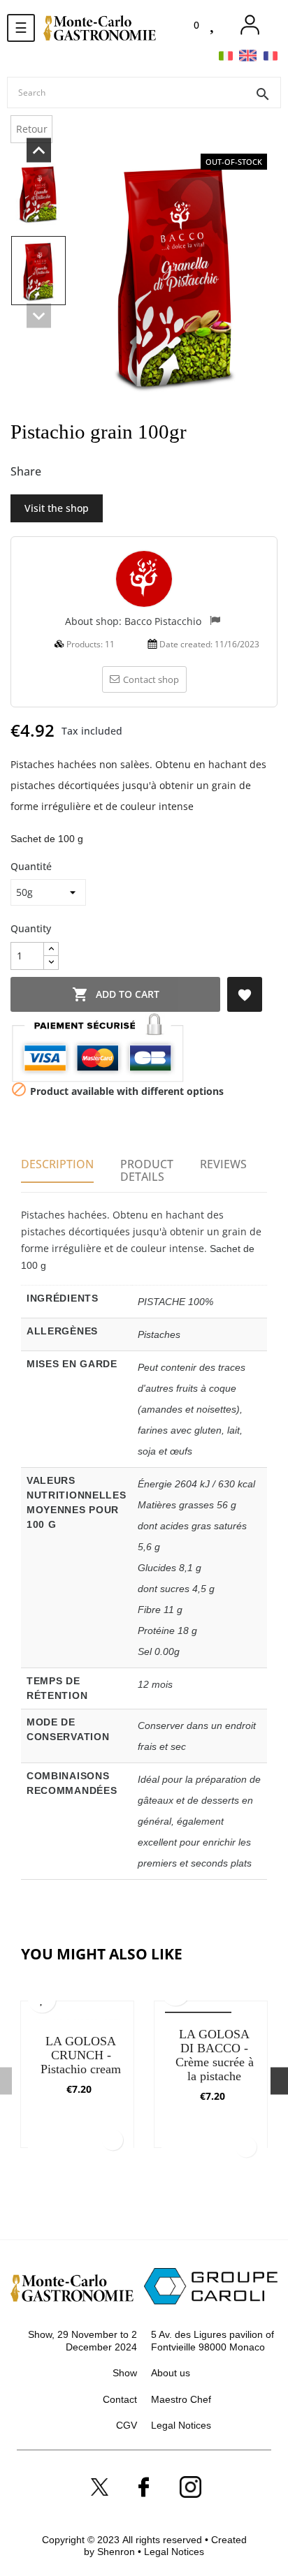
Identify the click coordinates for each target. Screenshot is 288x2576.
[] (113, 2140)
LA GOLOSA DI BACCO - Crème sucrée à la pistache (215, 2054)
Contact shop (151, 679)
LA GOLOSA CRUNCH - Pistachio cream (81, 2054)
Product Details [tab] (147, 1170)
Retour (32, 129)
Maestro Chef (181, 2399)
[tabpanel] (77, 2081)
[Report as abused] (215, 622)
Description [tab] (57, 1164)
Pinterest (106, 472)
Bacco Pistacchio (164, 621)
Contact (120, 2399)
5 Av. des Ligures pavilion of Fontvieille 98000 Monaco (213, 2341)
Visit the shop (57, 508)
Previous (38, 316)
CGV (127, 2425)
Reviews (223, 1164)
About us (171, 2373)
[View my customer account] (250, 25)
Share (59, 472)
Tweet (82, 472)
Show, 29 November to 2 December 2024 (82, 2341)
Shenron (117, 2552)
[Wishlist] (214, 25)
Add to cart (116, 994)
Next (38, 150)
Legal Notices (181, 2425)
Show (125, 2373)
